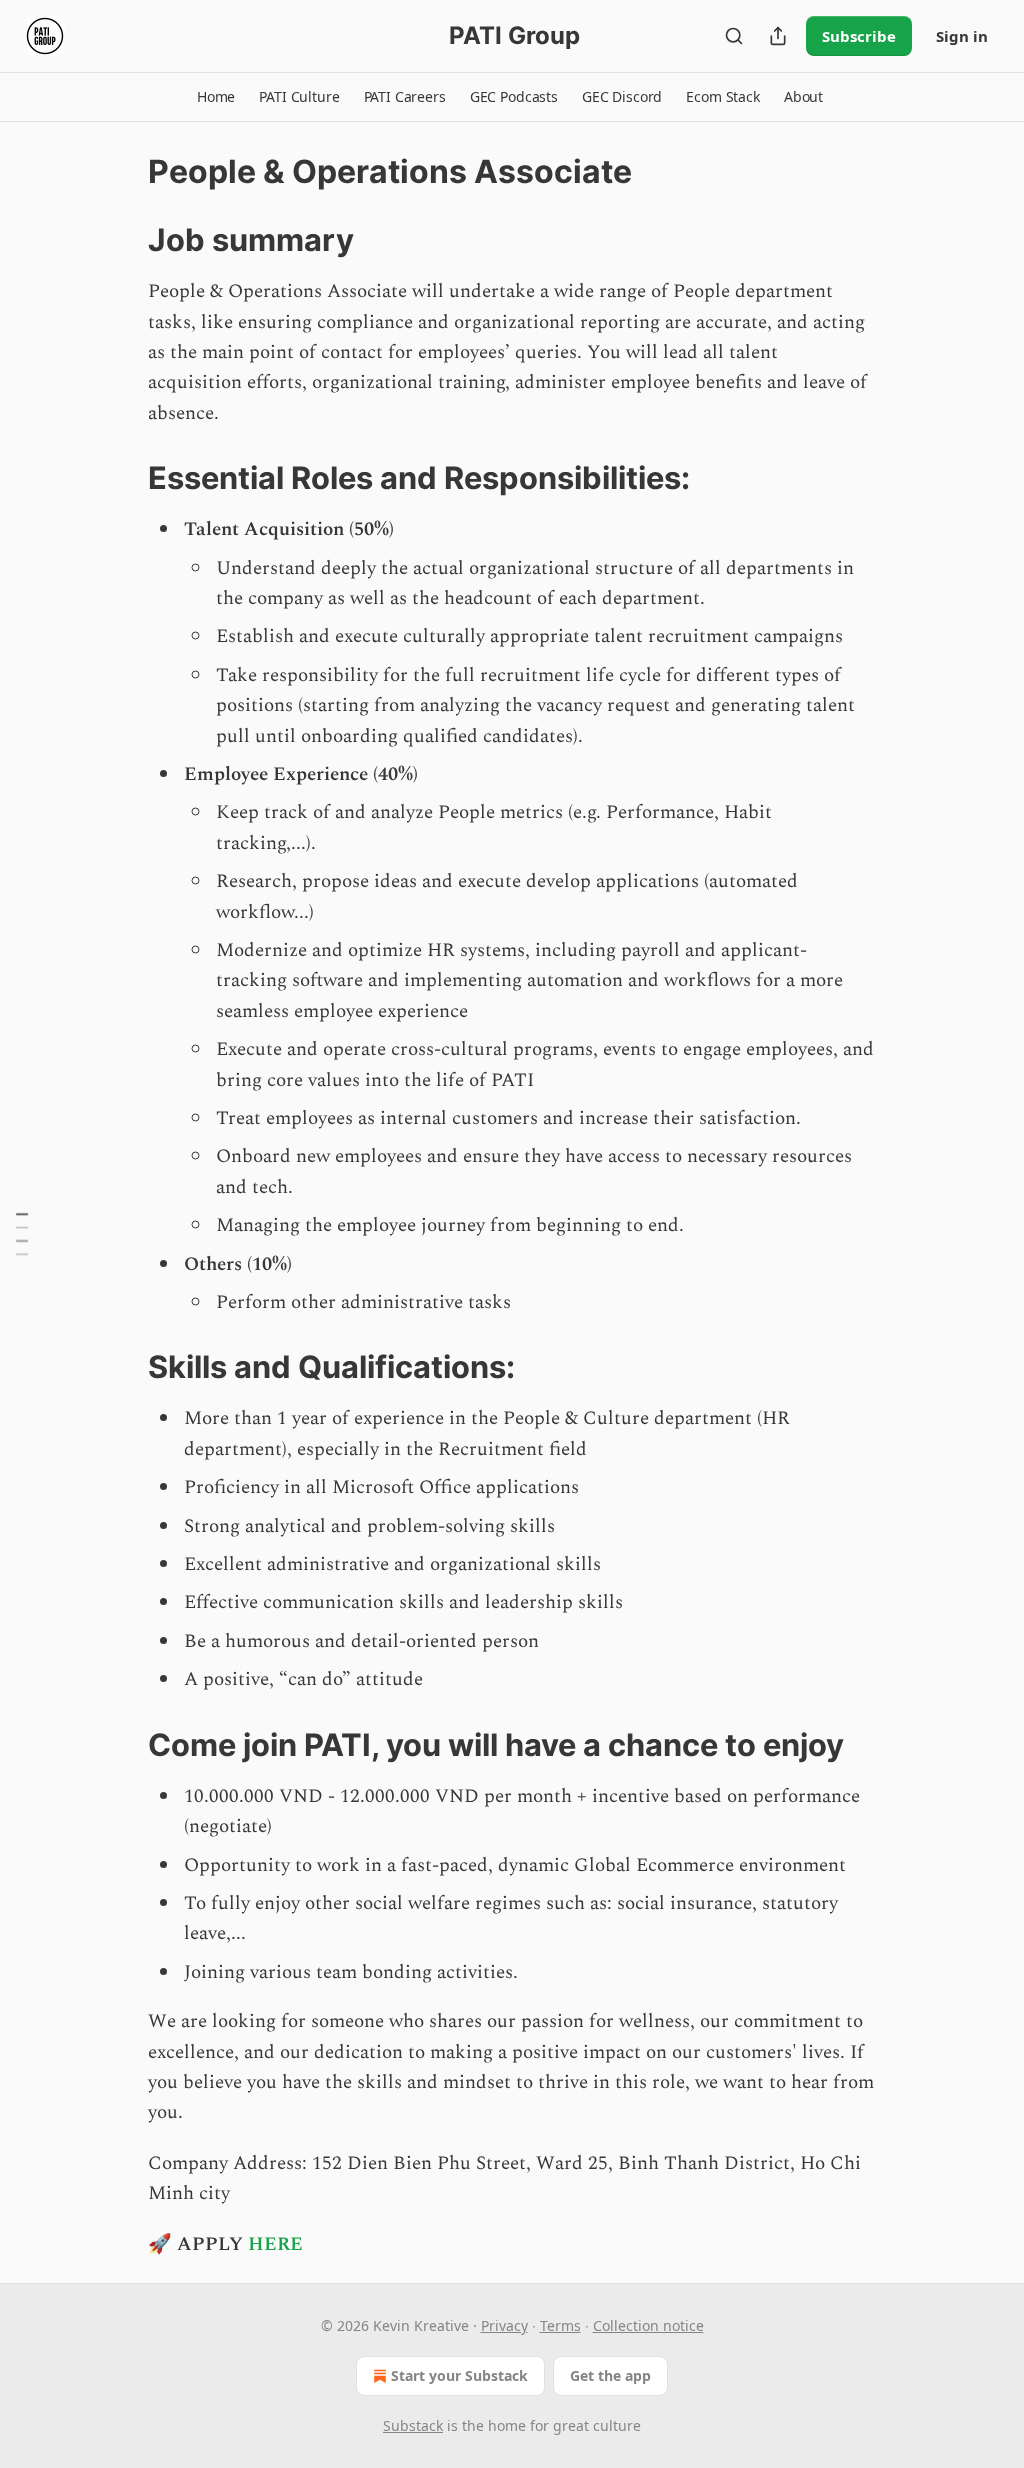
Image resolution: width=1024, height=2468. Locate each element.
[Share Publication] (778, 36)
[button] (216, 97)
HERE (275, 2244)
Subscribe (859, 36)
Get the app (610, 2375)
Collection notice (648, 2325)
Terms (560, 2325)
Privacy (504, 2325)
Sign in (962, 36)
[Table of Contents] (22, 1233)
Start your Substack (459, 2375)
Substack (413, 2425)
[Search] (734, 36)
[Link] (120, 240)
